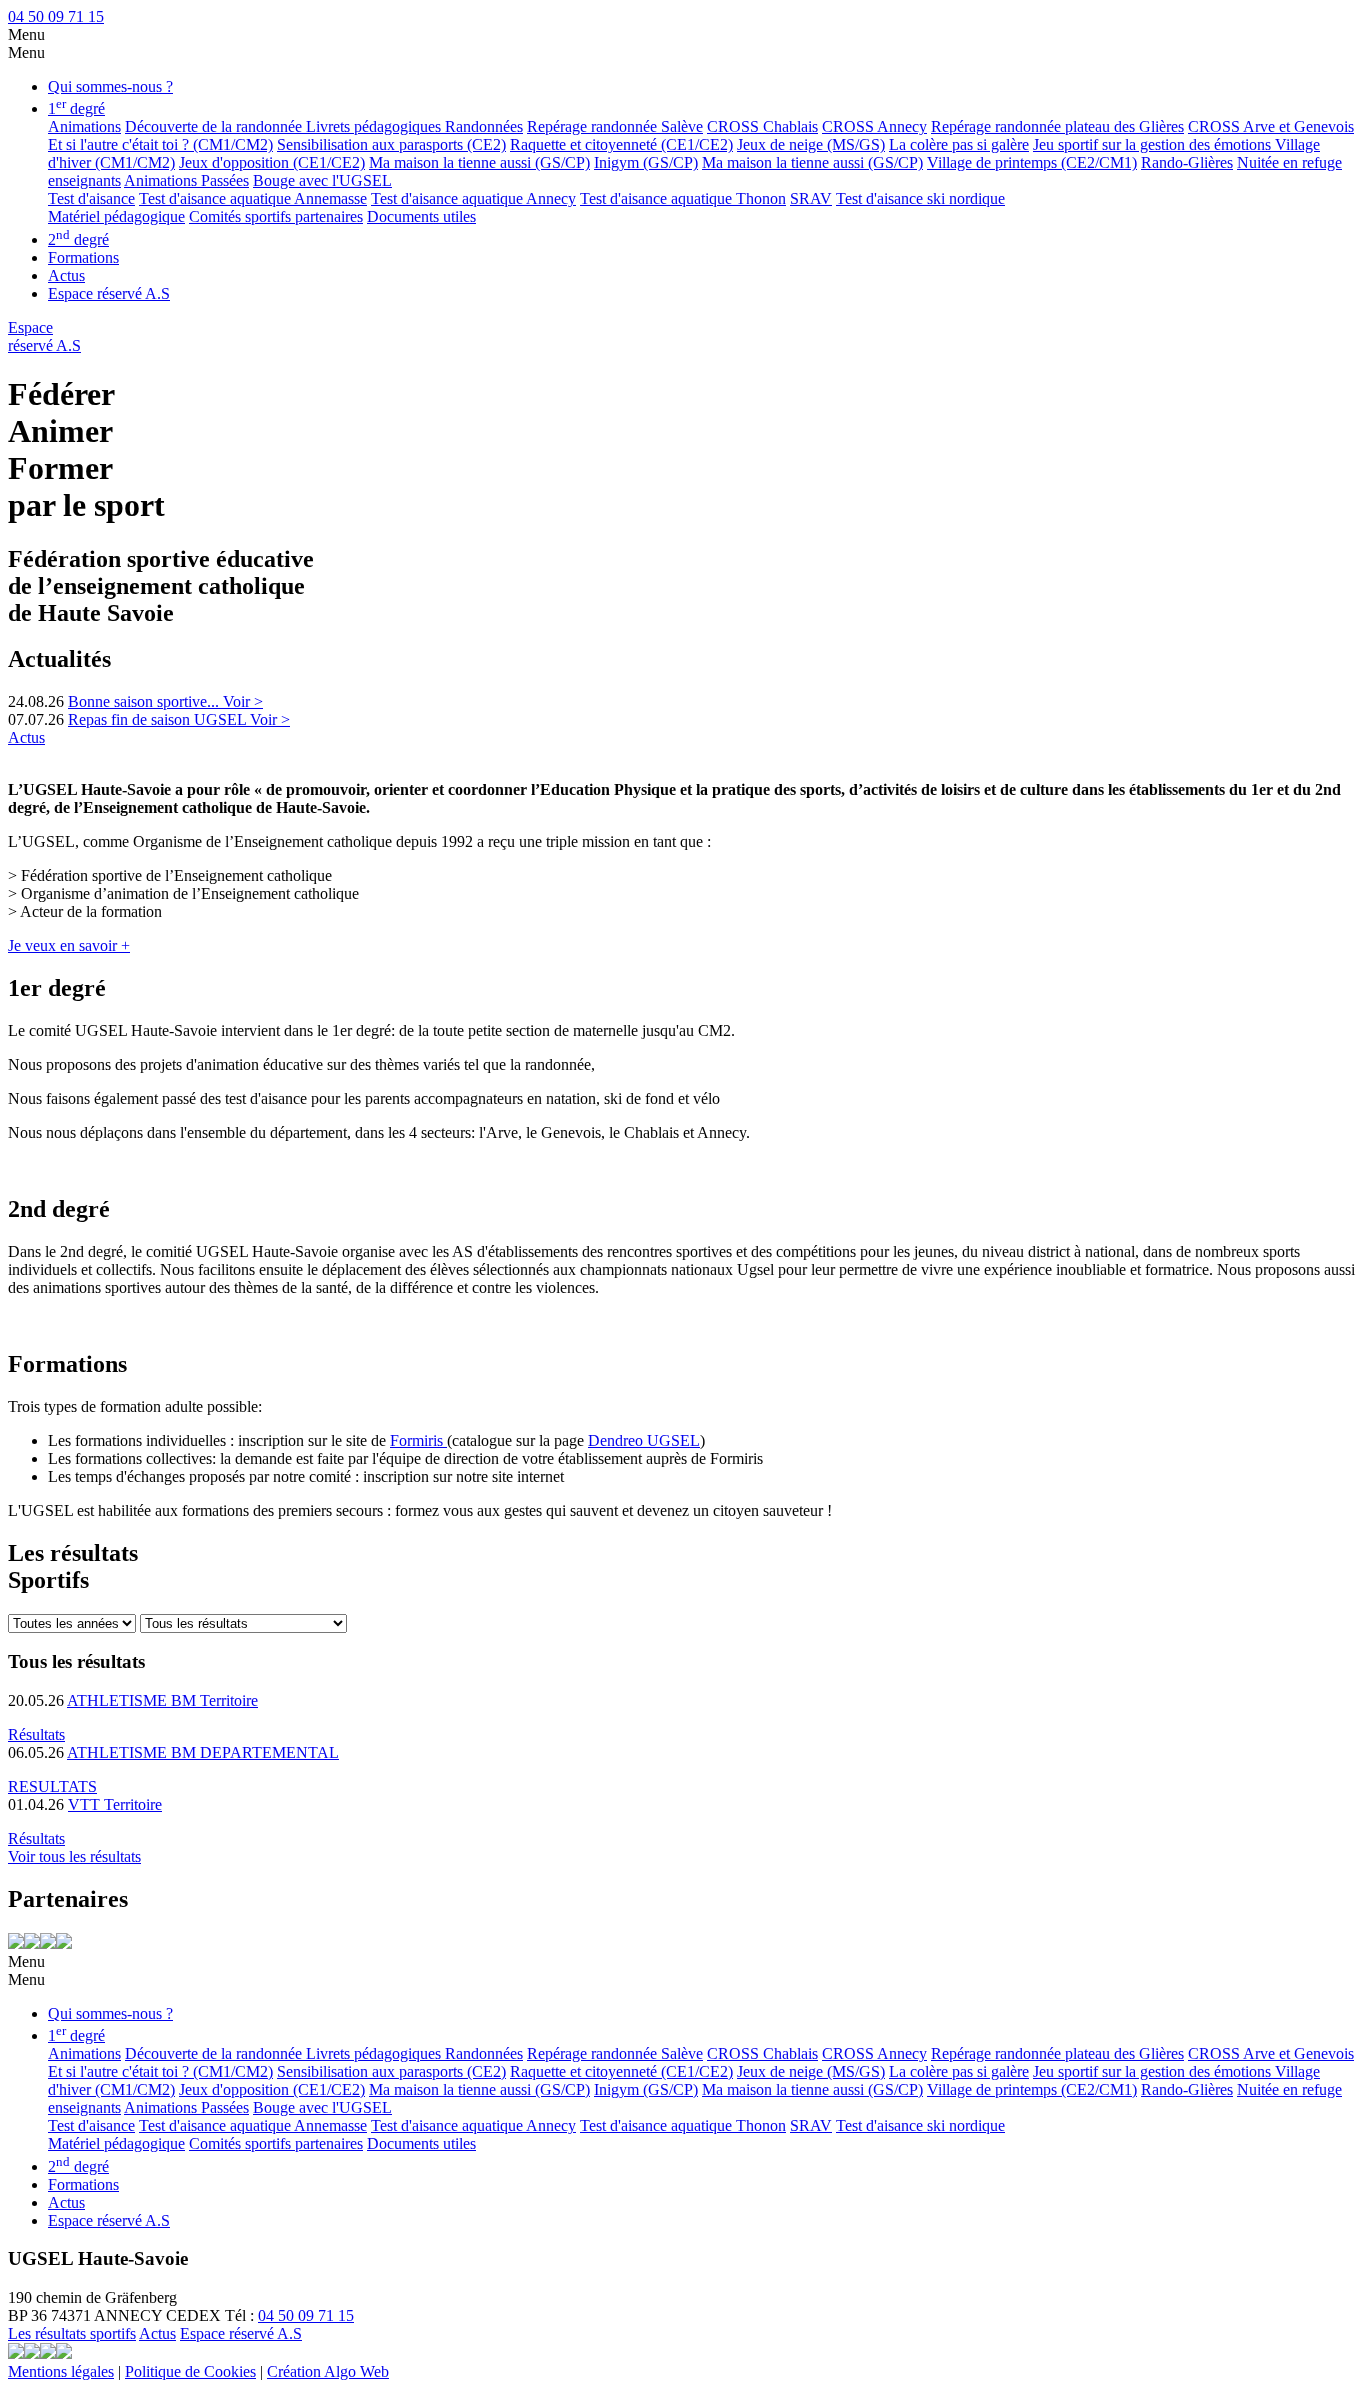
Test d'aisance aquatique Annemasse (253, 198)
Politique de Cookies (190, 2371)
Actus (66, 275)
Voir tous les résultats (74, 1856)
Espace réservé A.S (109, 293)
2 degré (78, 239)
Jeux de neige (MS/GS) (811, 144)
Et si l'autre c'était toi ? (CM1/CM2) (160, 144)
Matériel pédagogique (116, 216)
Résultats (36, 1734)
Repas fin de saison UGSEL (159, 719)
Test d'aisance (91, 198)
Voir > (243, 701)
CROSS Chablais (762, 126)
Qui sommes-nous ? (110, 86)
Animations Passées (186, 180)
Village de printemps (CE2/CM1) (1032, 162)
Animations (84, 126)
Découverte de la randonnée (215, 126)
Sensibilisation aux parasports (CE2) (391, 144)
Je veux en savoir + (69, 945)
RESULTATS (52, 1786)
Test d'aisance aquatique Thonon (683, 198)
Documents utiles (421, 216)
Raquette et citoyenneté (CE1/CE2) (621, 144)
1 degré (76, 108)
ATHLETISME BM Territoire (162, 1700)
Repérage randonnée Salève (615, 126)
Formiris (418, 1440)
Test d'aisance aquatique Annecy (473, 198)
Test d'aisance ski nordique (920, 198)
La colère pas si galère (959, 144)
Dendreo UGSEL (644, 1440)
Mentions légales (61, 2371)
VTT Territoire (115, 1804)
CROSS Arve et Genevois (1271, 126)
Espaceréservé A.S (44, 336)
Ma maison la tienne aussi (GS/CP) (479, 162)
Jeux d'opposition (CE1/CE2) (272, 162)
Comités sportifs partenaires (276, 216)
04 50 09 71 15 (56, 16)
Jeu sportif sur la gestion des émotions (1154, 144)
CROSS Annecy (874, 126)
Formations (83, 257)
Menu (26, 34)
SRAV (811, 198)
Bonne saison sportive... (145, 701)
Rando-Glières (1187, 162)
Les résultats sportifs (72, 2333)
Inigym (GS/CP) (646, 162)
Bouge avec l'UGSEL (322, 180)
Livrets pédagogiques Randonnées (414, 126)
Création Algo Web (328, 2371)
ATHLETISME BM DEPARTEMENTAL (203, 1752)
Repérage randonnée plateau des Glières (1057, 126)
